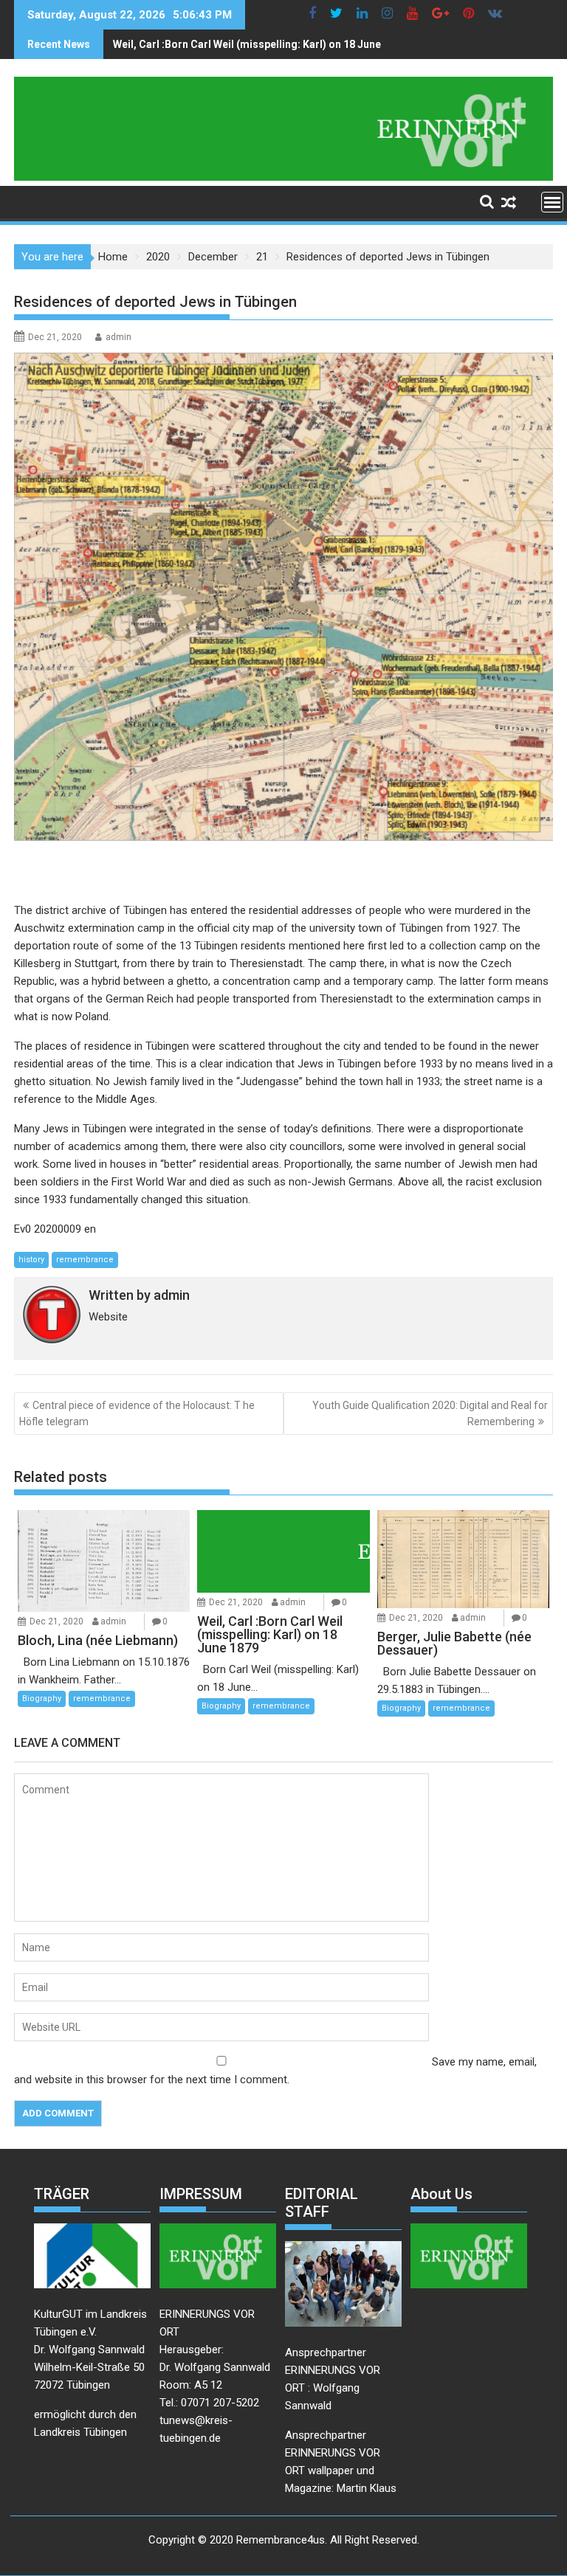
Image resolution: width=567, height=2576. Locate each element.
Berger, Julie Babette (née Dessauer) (202, 44)
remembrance (85, 1260)
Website (108, 1317)
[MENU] (552, 202)
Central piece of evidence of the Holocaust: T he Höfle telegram (137, 1413)
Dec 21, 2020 (56, 1621)
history (31, 1260)
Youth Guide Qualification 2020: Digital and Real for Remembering (430, 1413)
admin (118, 337)
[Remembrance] (283, 177)
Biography (42, 1699)
